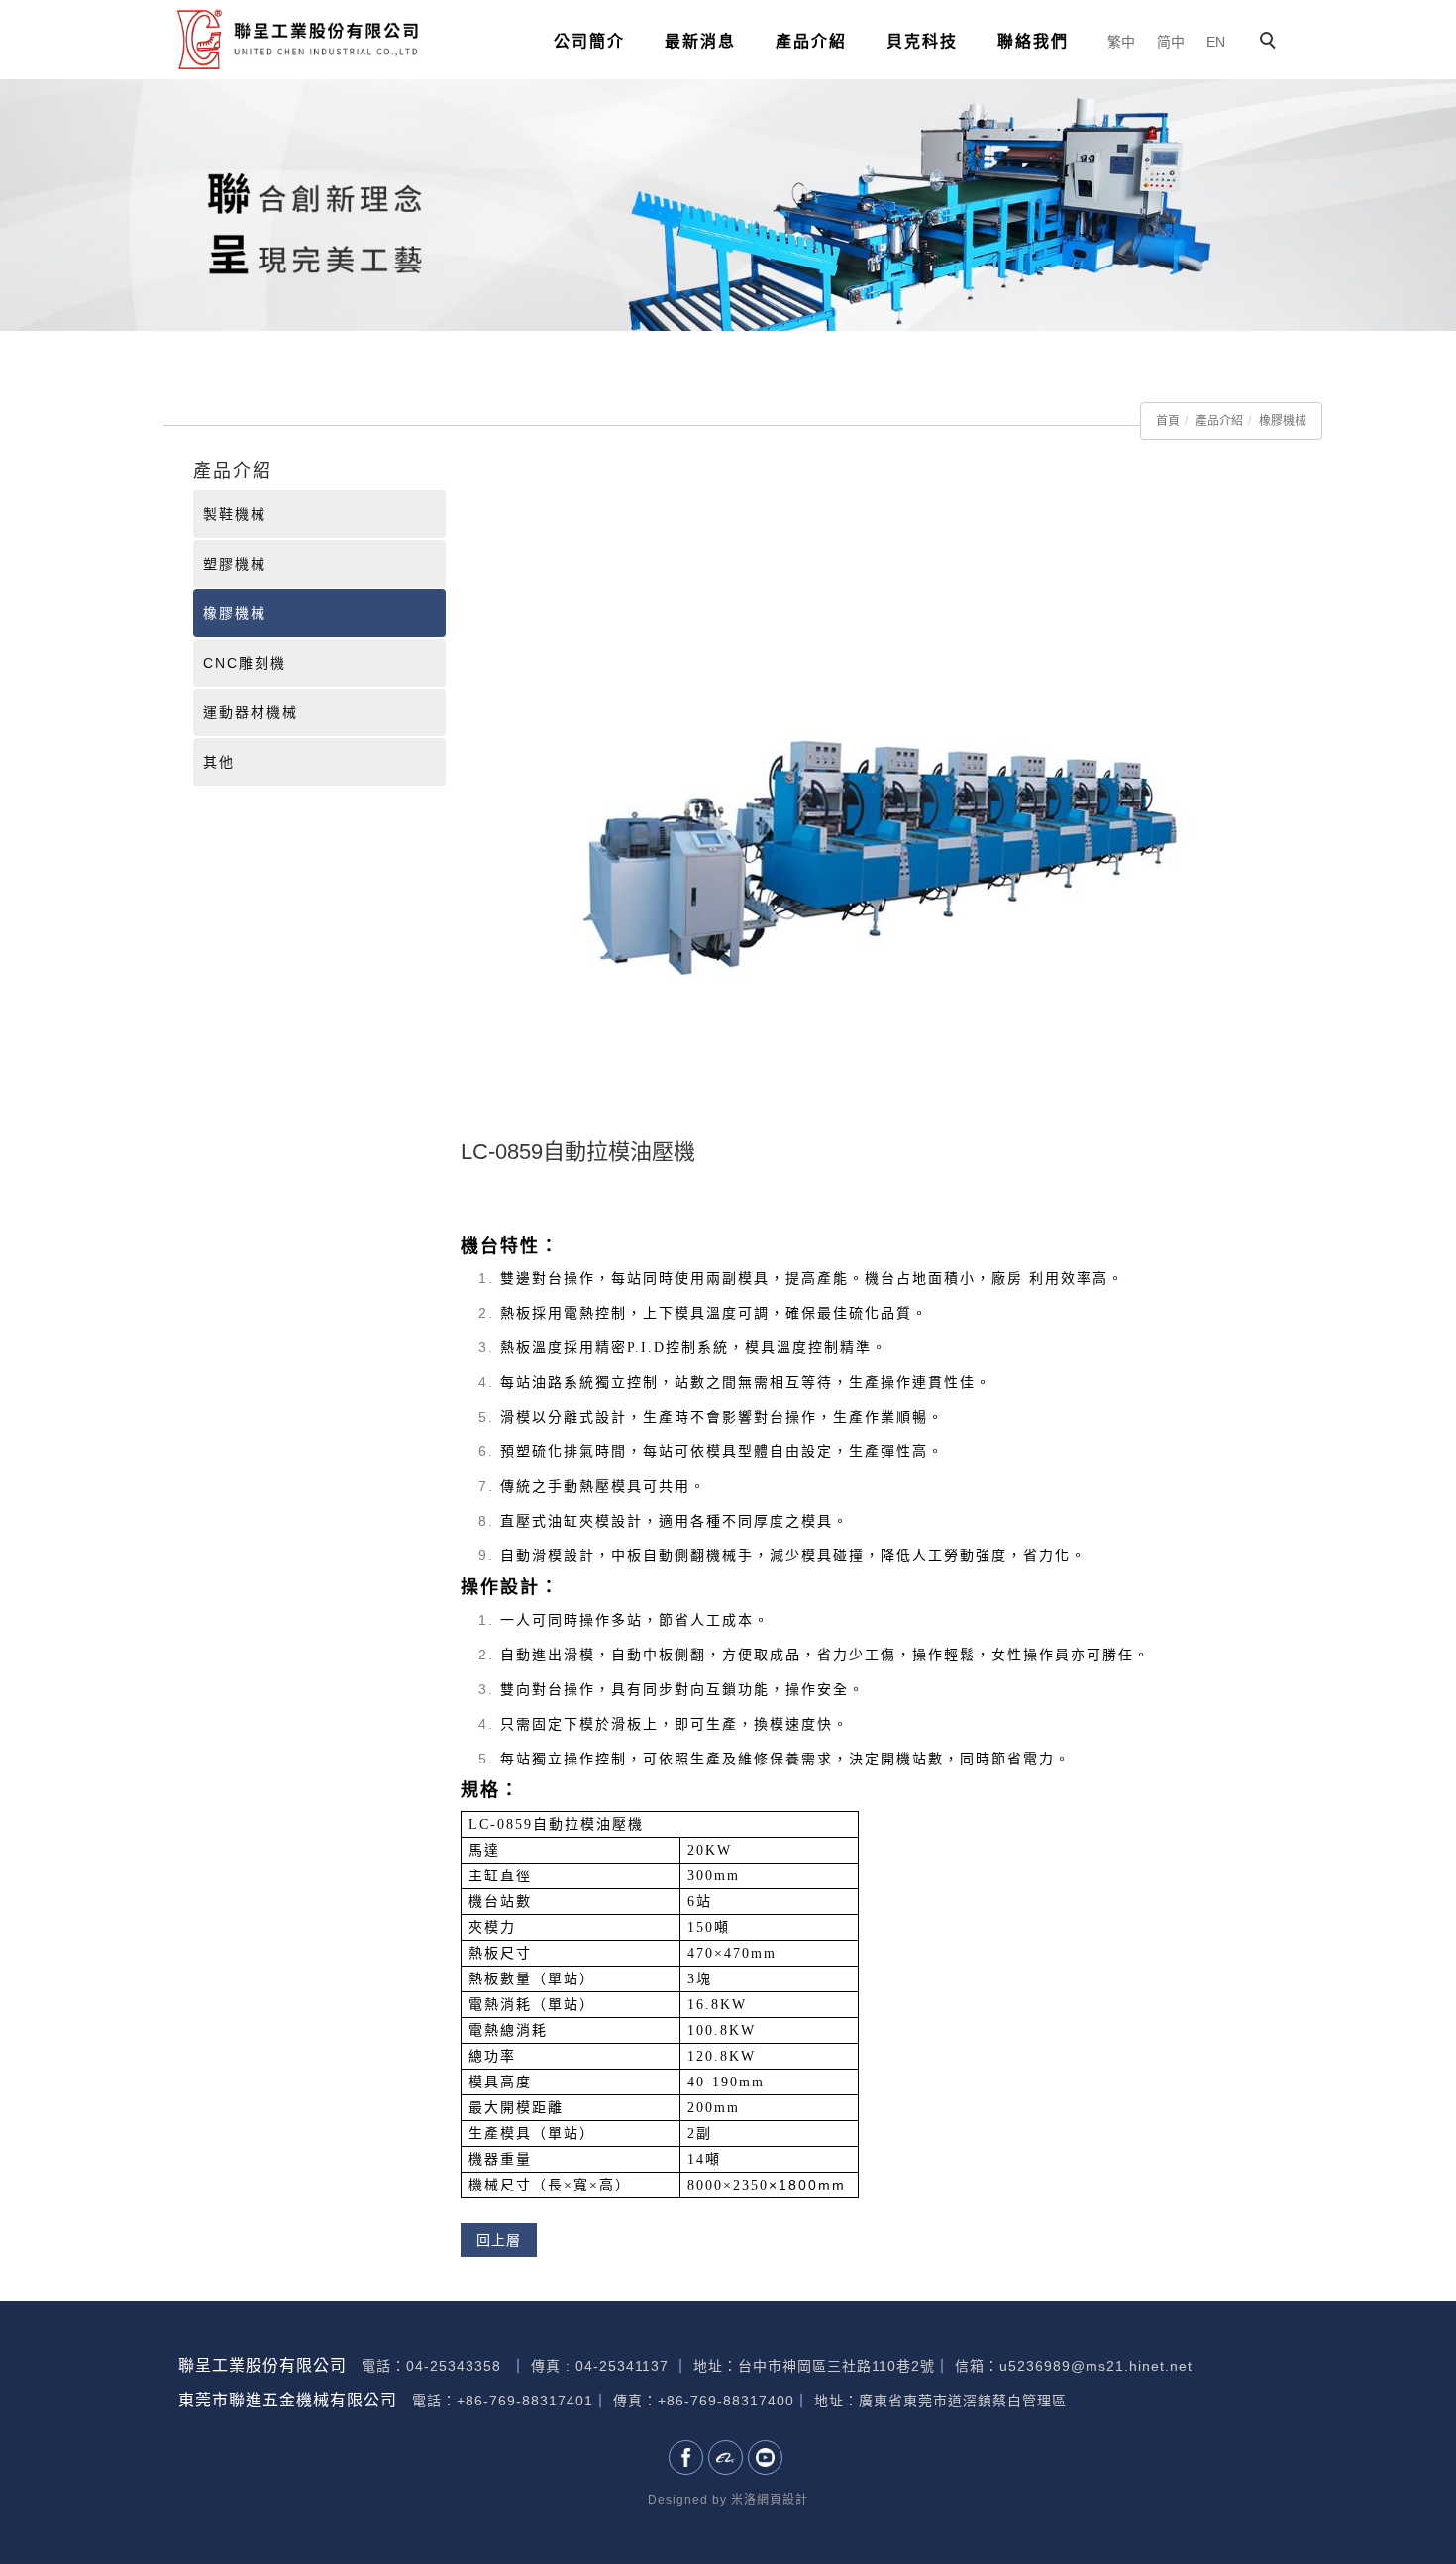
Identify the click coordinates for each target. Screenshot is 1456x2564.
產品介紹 (811, 41)
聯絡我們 (1033, 41)
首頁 (1168, 421)
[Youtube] (768, 2457)
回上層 (499, 2240)
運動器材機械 (251, 712)
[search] (1271, 43)
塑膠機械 (235, 564)
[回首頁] (297, 39)
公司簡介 (589, 41)
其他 (219, 762)
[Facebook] (688, 2457)
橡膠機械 (1283, 421)
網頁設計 (782, 2500)
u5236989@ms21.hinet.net (1096, 2366)
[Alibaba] (728, 2457)
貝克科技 (922, 41)
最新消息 (700, 41)
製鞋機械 (235, 514)
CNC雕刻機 (245, 663)
